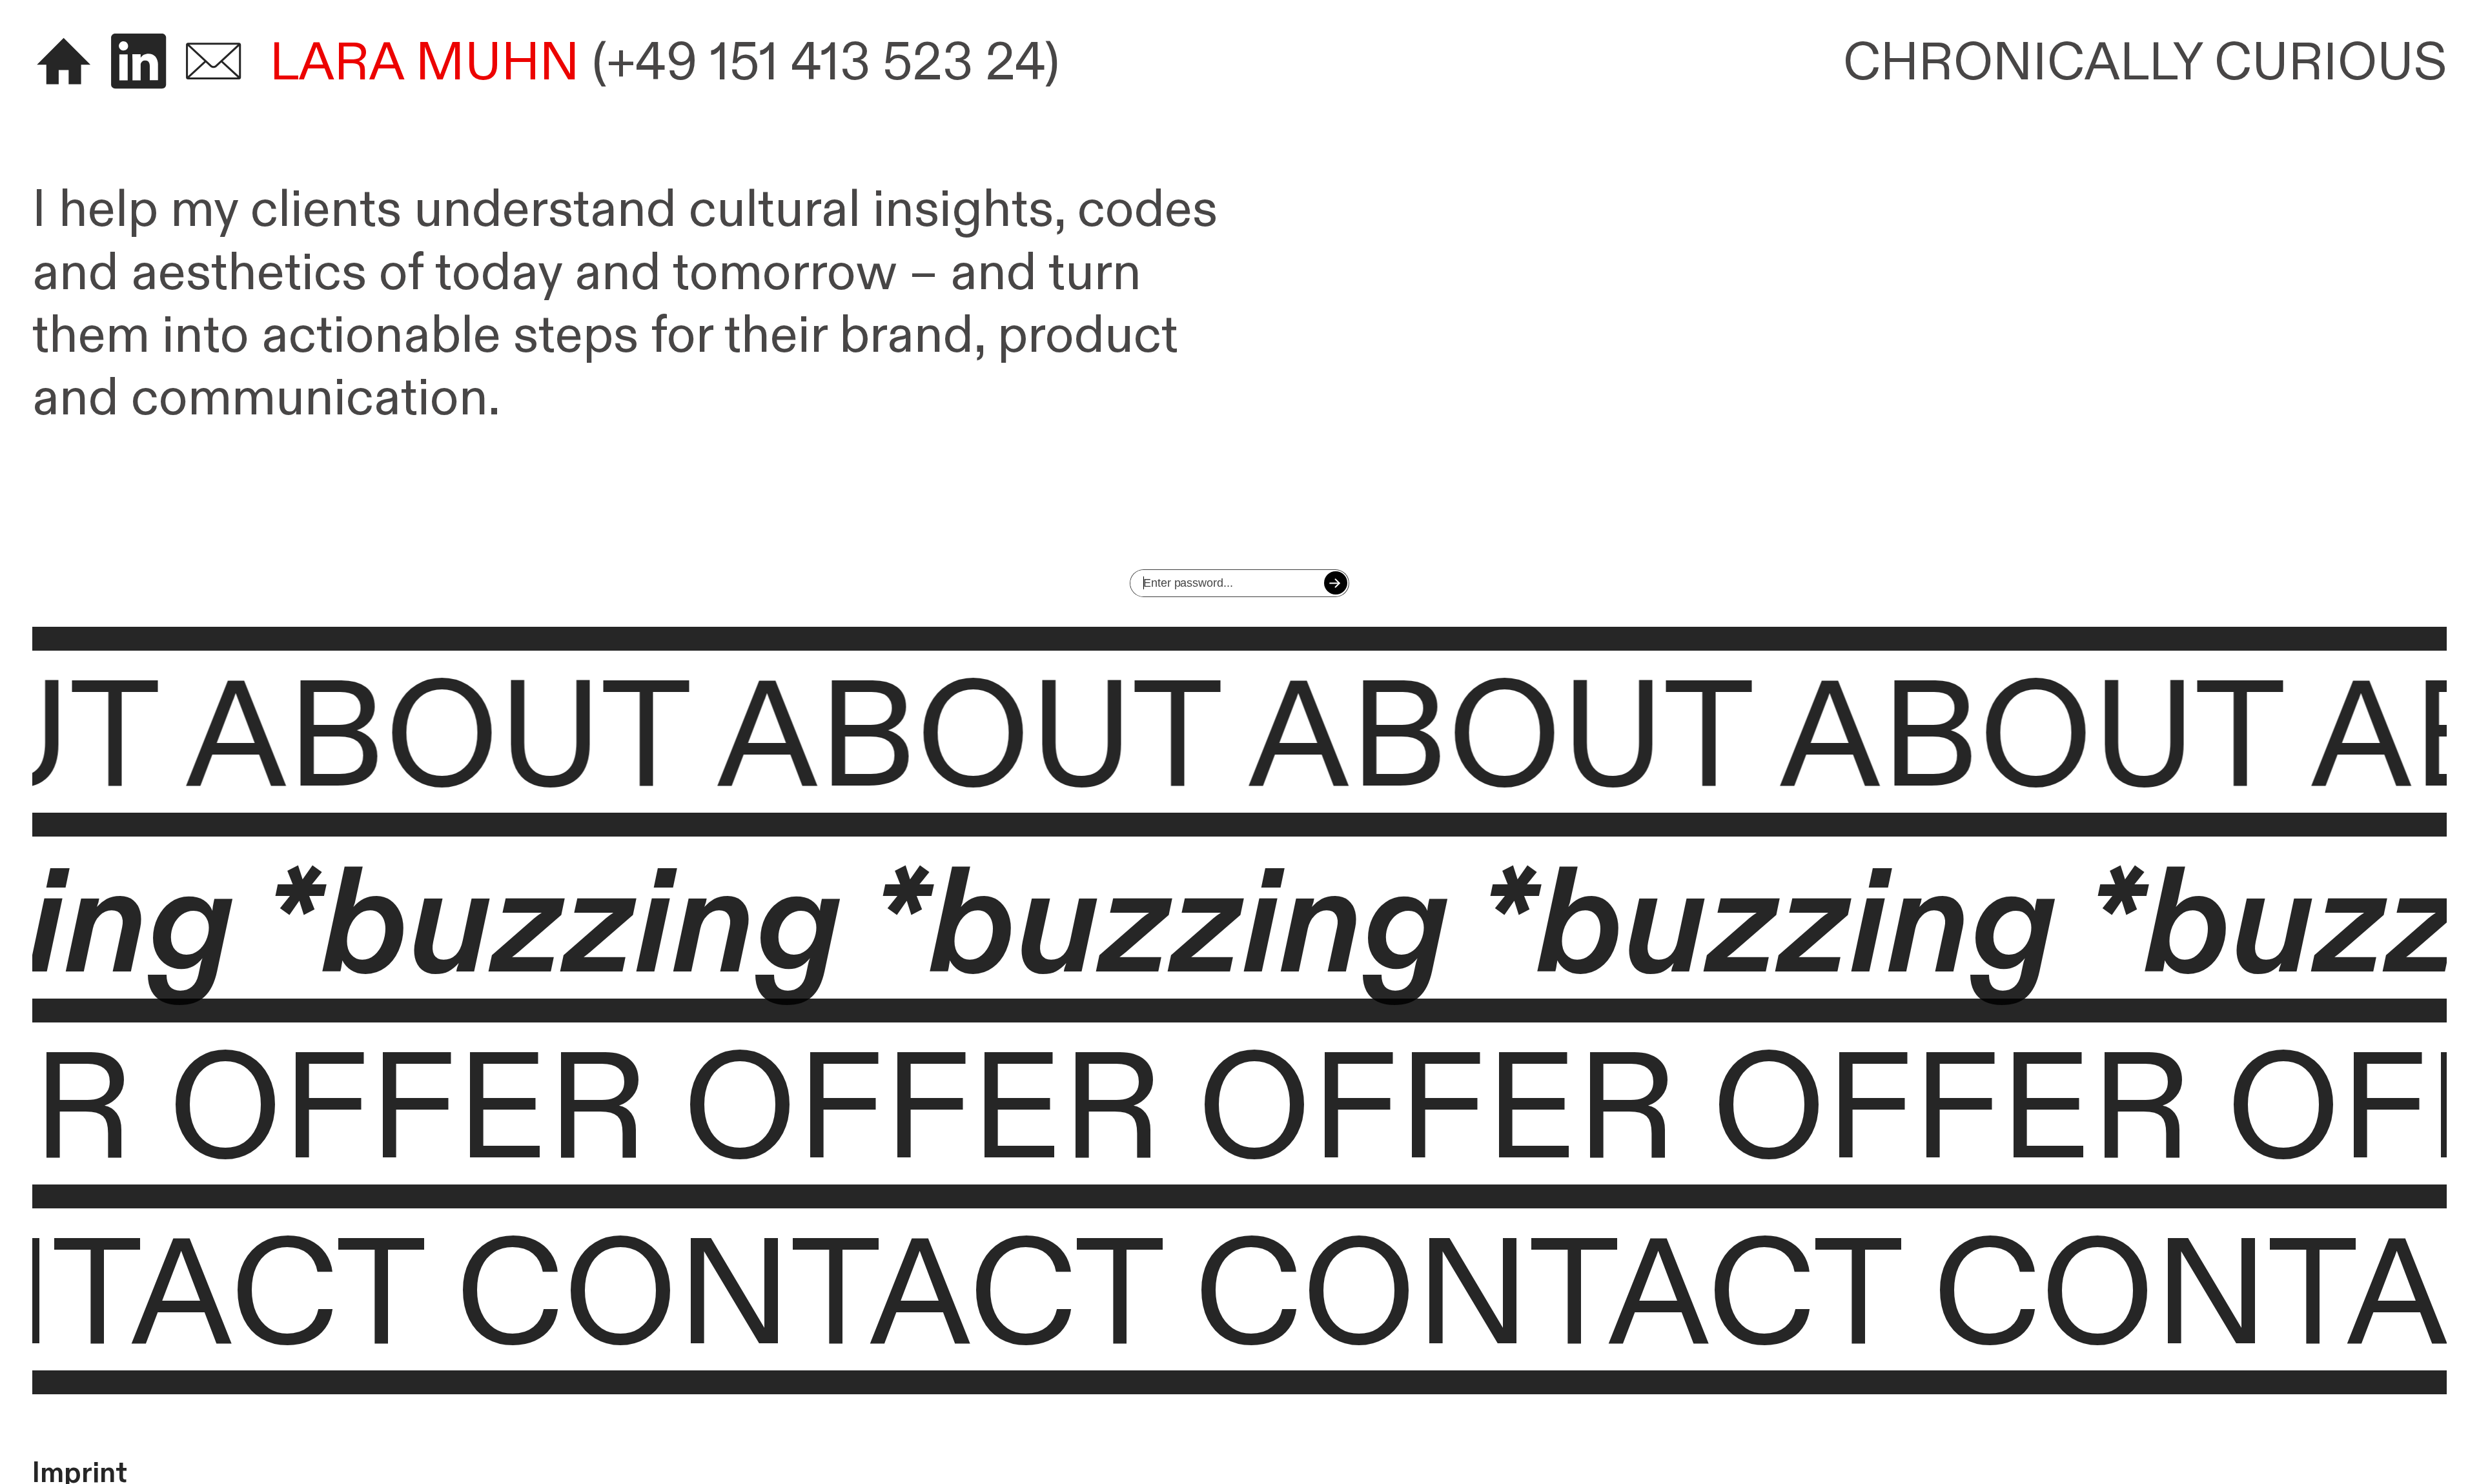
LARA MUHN (425, 63)
